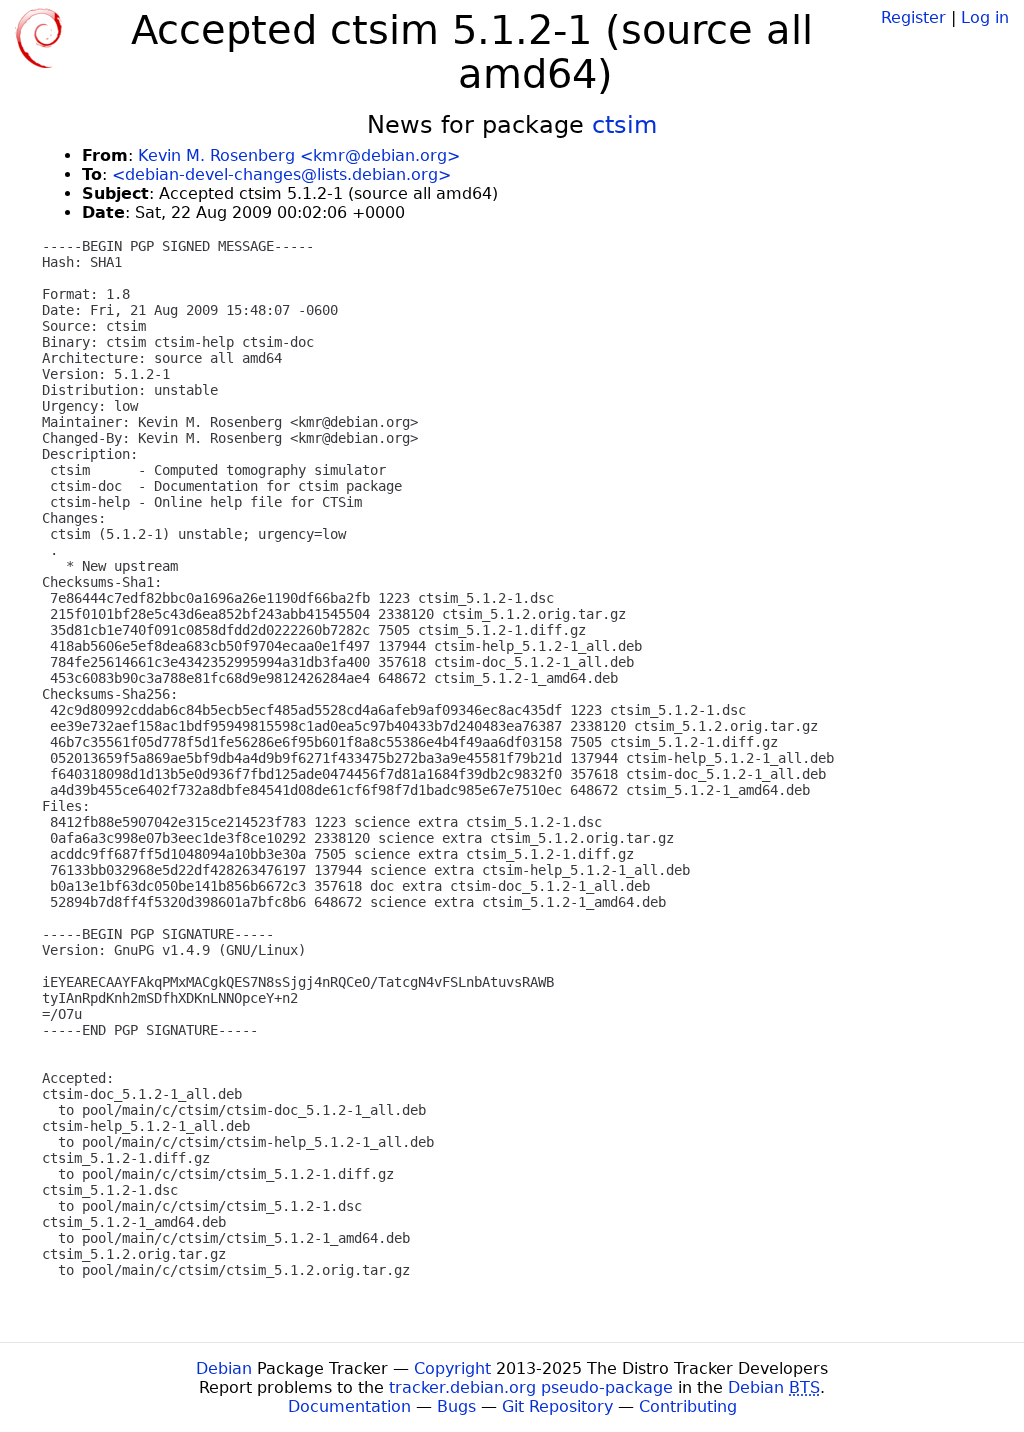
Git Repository (557, 1406)
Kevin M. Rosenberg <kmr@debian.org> (299, 155)
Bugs (456, 1406)
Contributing (688, 1406)
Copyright (452, 1368)
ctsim (624, 125)
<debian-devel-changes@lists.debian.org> (281, 174)
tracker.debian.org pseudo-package (531, 1387)
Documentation (349, 1406)
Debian (224, 1368)
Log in (985, 17)
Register (913, 17)
